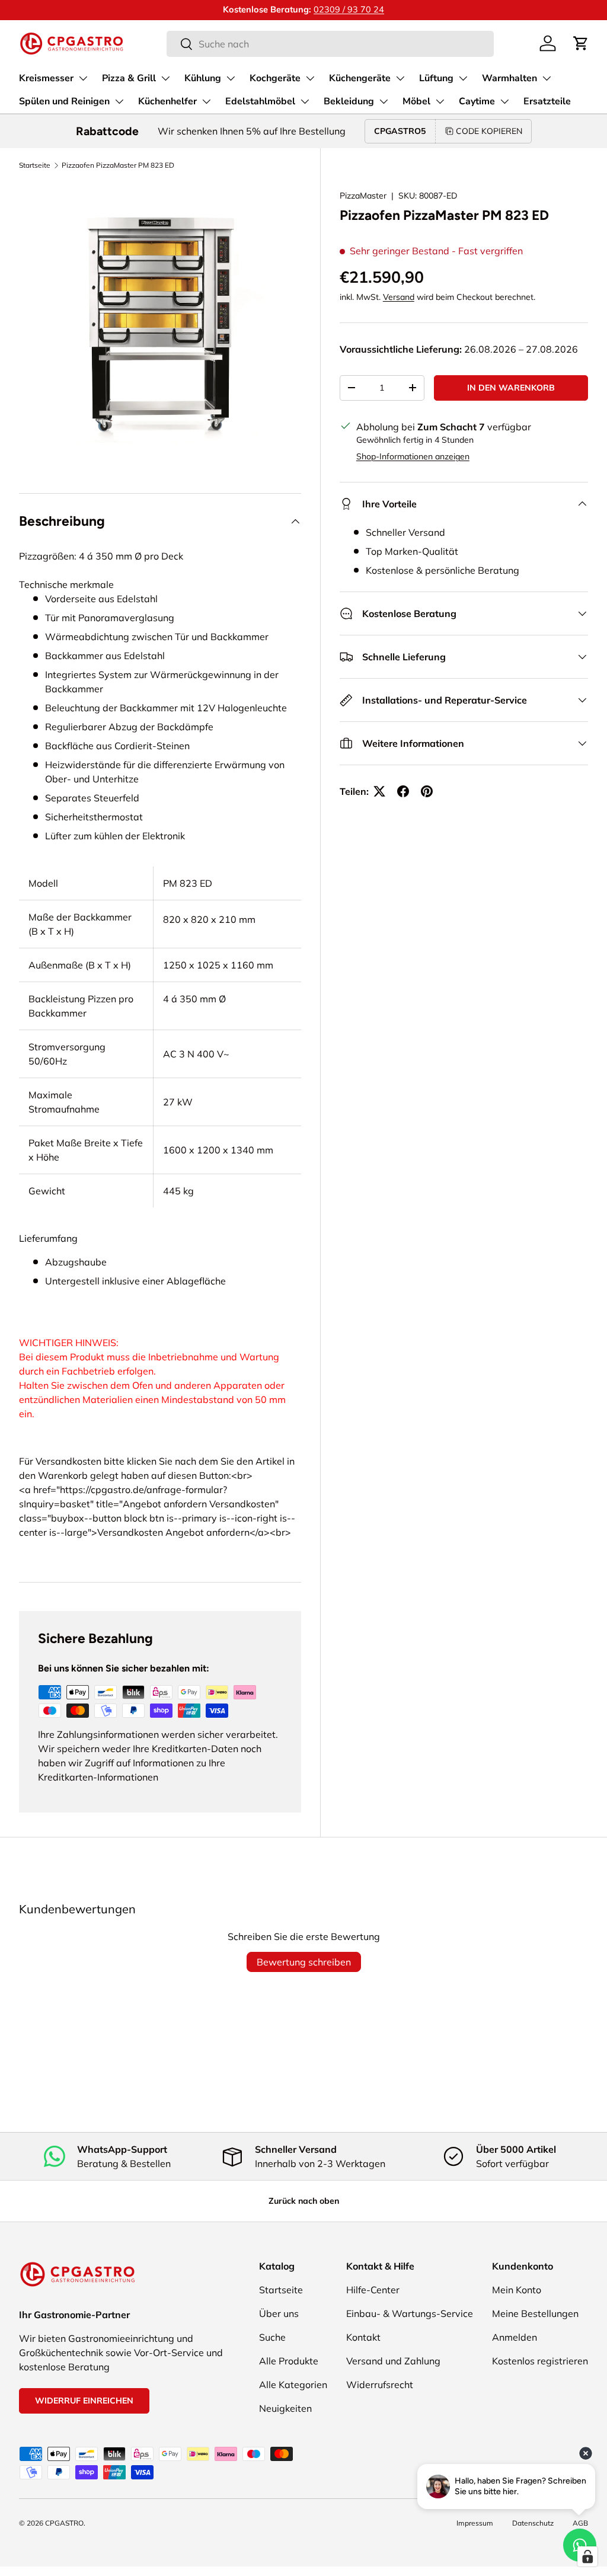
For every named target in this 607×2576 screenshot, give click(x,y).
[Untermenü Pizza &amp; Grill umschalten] (165, 78)
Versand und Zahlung (393, 2361)
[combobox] (330, 44)
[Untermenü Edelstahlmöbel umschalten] (305, 101)
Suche (272, 2337)
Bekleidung (349, 101)
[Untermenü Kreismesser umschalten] (83, 78)
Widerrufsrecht (380, 2385)
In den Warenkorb (511, 388)
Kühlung (203, 78)
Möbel (416, 101)
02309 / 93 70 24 (349, 9)
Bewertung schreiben (304, 1962)
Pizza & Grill (129, 78)
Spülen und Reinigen (64, 101)
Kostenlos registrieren (540, 2361)
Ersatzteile (547, 101)
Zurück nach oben (304, 2201)
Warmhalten (509, 78)
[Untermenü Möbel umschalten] (440, 101)
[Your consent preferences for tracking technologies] (587, 2556)
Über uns (279, 2313)
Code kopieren (489, 131)
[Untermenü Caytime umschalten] (504, 101)
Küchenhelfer (167, 101)
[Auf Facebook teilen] (403, 791)
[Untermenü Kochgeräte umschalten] (310, 78)
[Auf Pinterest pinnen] (427, 791)
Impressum (475, 2523)
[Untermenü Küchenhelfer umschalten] (206, 101)
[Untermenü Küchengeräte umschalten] (400, 78)
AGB (580, 2523)
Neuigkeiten (285, 2408)
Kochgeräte (275, 78)
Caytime (477, 101)
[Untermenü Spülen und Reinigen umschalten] (119, 101)
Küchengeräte (360, 78)
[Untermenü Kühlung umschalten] (231, 78)
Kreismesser (46, 78)
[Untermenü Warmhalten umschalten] (547, 78)
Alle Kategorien (293, 2385)
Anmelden (515, 2337)
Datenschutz (533, 2523)
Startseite (35, 165)
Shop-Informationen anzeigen (413, 456)
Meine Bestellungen (535, 2313)
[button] (581, 43)
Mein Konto (517, 2290)
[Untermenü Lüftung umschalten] (463, 78)
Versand (399, 297)
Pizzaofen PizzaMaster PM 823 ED (118, 165)
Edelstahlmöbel (260, 101)
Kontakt (363, 2337)
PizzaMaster (363, 196)
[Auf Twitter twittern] (379, 791)
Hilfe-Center (373, 2290)
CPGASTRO (64, 2523)
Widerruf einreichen (84, 2401)
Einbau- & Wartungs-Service (410, 2313)
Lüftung (436, 78)
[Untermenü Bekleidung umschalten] (384, 101)
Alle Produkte (289, 2361)
